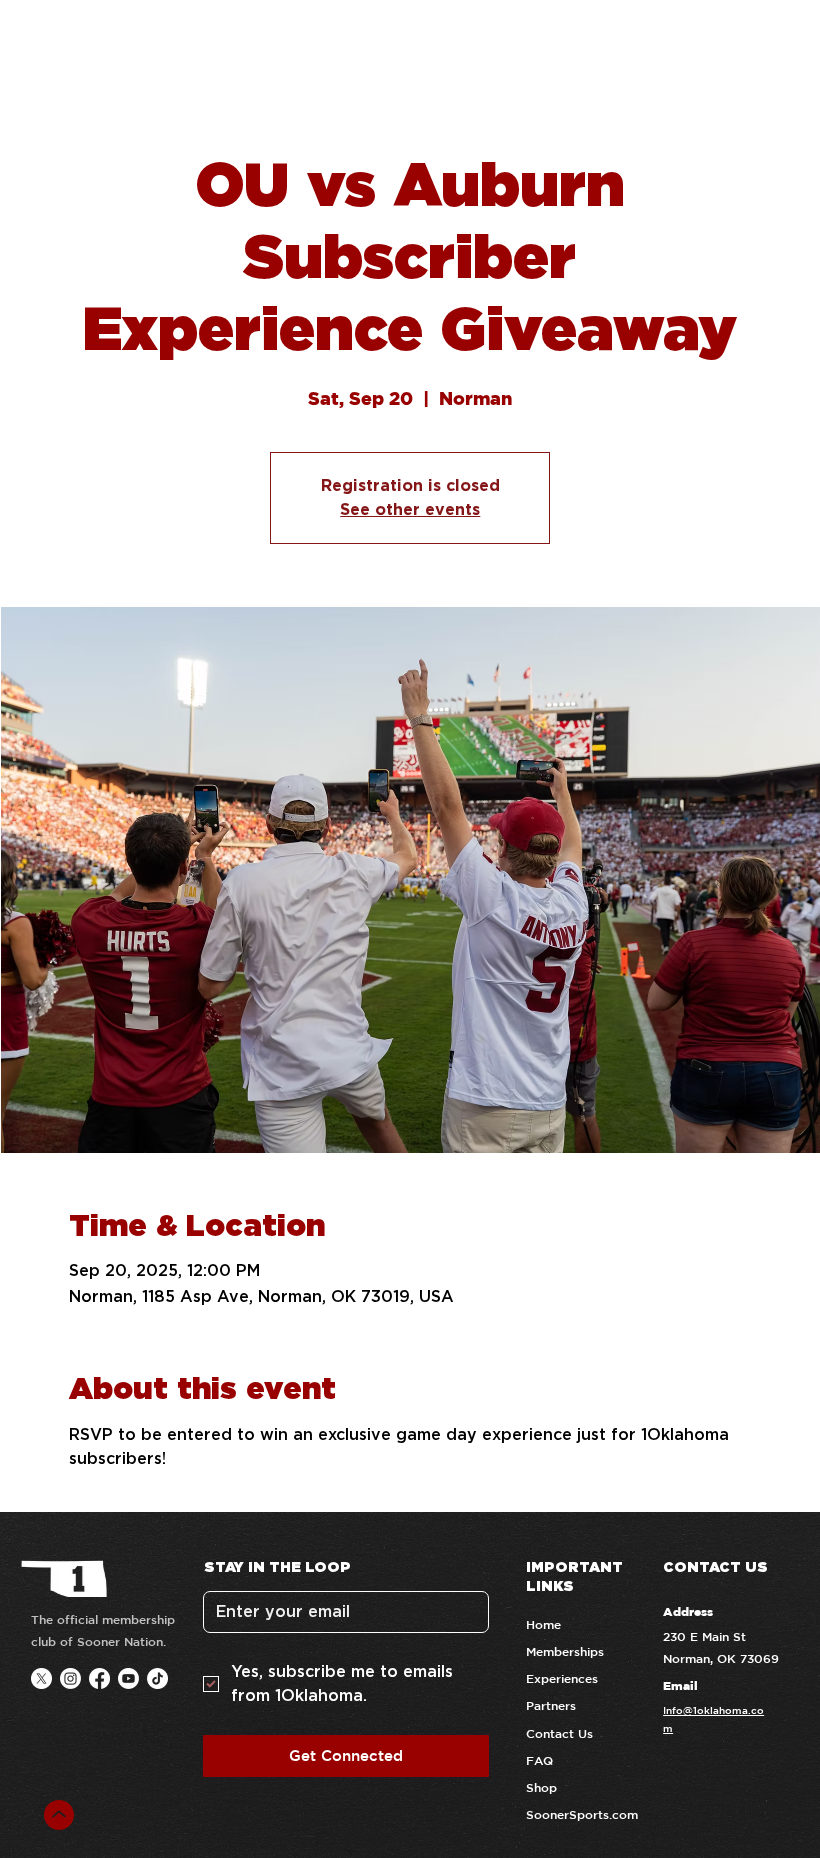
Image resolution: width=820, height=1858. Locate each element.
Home (543, 1624)
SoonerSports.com (582, 1814)
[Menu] (776, 43)
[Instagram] (70, 1678)
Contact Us (559, 1733)
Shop (541, 1787)
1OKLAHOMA (164, 41)
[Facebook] (99, 1678)
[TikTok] (157, 1678)
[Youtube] (128, 1678)
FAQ (539, 1760)
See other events (410, 509)
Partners (551, 1705)
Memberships (565, 1651)
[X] (41, 1678)
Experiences (562, 1678)
